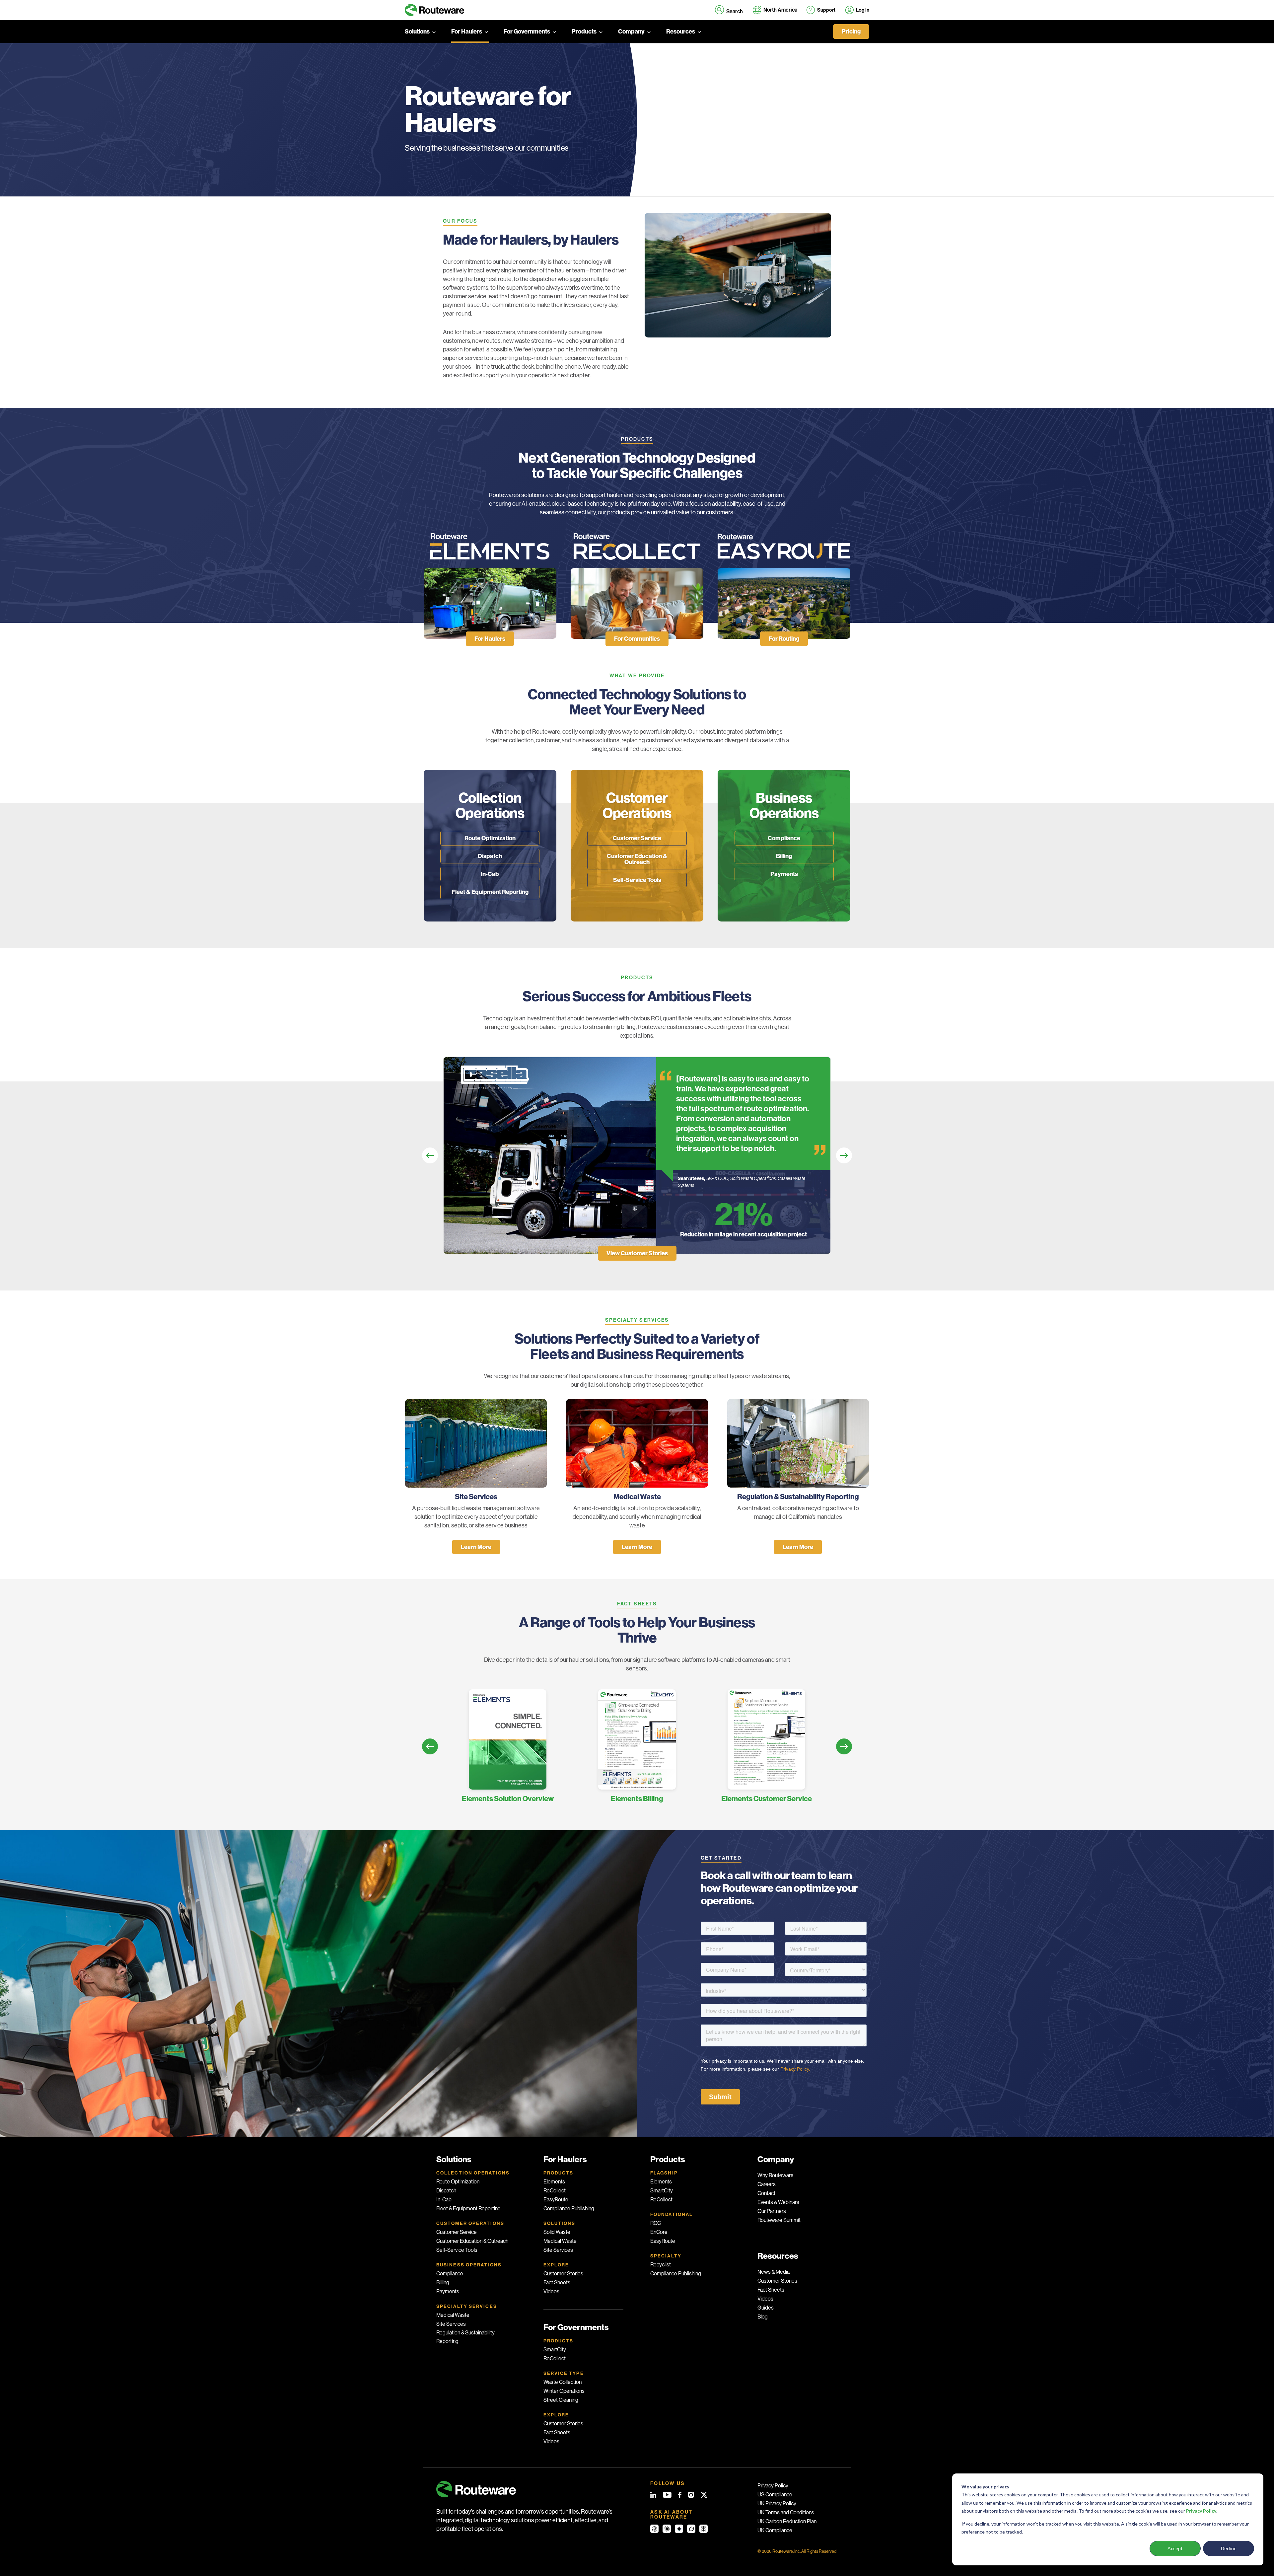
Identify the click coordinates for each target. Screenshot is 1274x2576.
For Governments (527, 32)
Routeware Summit (779, 2220)
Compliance (784, 838)
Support (826, 10)
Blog (763, 2317)
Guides (766, 2308)
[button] (729, 10)
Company (631, 32)
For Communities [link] (637, 639)
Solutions (417, 32)
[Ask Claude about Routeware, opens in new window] (667, 2529)
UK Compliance (775, 2530)
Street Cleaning (561, 2400)
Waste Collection (563, 2382)
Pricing (851, 32)
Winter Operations (564, 2391)
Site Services (451, 2324)
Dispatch (490, 856)
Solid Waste (557, 2232)
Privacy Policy (773, 2486)
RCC (656, 2223)
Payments (784, 874)
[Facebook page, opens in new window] (680, 2495)
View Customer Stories (637, 1253)
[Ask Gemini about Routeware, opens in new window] (679, 2529)
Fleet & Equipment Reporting (490, 892)
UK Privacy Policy (777, 2503)
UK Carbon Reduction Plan (787, 2521)
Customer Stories (563, 2274)
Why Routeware (776, 2175)
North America (780, 10)
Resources (681, 32)
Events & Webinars (778, 2202)
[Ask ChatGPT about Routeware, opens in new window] (654, 2529)
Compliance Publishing (569, 2208)
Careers (767, 2184)
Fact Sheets (557, 2282)
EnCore (659, 2232)
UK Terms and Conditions (786, 2512)
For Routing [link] (784, 639)
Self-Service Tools (637, 880)
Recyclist (661, 2265)
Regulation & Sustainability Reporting (465, 2337)
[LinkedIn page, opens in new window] (653, 2495)
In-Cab (490, 874)
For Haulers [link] (490, 639)
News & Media (774, 2272)
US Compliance (775, 2495)
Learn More (476, 1547)
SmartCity (555, 2350)
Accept (1175, 2548)
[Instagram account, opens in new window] (691, 2495)
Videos (551, 2291)
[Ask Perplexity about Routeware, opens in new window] (704, 2529)
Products (584, 32)
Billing (784, 856)
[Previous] (430, 1155)
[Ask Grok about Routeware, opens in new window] (691, 2529)
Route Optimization (490, 838)
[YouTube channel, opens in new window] (667, 2495)
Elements (554, 2182)
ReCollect (555, 2191)
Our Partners (772, 2211)
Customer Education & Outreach (637, 859)
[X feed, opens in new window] (704, 2495)
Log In (863, 10)
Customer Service (637, 838)
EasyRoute (556, 2200)
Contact (766, 2193)
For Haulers (467, 32)
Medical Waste (453, 2315)
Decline (1229, 2548)
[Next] (844, 1155)
